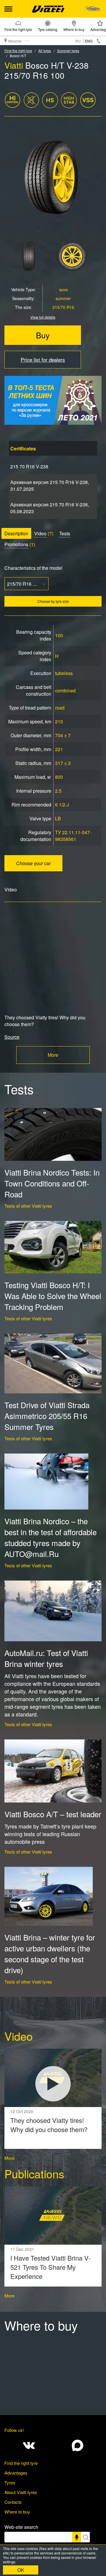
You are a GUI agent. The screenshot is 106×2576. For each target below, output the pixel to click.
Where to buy (74, 29)
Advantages (16, 2473)
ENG (89, 41)
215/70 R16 (63, 307)
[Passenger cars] (92, 9)
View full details (43, 317)
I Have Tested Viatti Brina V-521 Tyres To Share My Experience (50, 2267)
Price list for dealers (43, 359)
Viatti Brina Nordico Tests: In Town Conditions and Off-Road (52, 1183)
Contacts (13, 2502)
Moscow (15, 41)
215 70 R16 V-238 (29, 466)
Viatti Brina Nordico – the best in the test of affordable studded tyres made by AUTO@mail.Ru (50, 1537)
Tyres (10, 2482)
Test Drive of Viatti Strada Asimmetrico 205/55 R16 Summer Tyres (47, 1416)
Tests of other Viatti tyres (28, 1206)
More (53, 1055)
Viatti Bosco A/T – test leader (53, 1814)
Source (12, 1037)
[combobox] (26, 584)
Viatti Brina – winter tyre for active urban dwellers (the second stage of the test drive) (50, 1953)
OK (21, 2570)
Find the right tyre (18, 29)
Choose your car (33, 863)
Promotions (16, 544)
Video (40, 533)
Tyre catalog (48, 29)
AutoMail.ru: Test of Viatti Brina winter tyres (46, 1658)
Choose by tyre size (53, 601)
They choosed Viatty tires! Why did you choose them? (49, 2125)
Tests (65, 533)
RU (78, 41)
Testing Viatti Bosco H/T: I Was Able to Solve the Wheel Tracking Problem (53, 1296)
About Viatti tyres (21, 2492)
